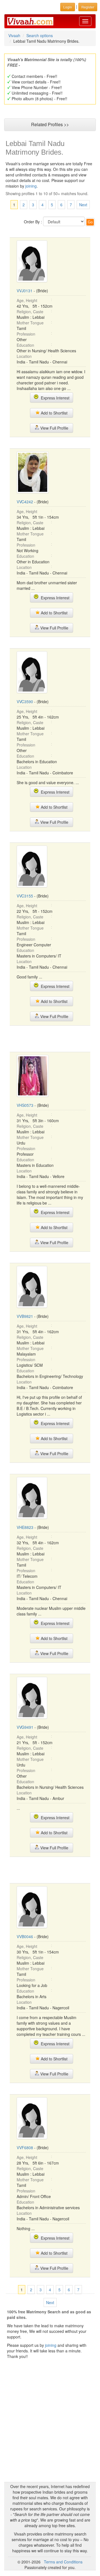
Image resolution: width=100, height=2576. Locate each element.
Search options (40, 35)
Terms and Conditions (63, 2562)
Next (83, 205)
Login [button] (68, 7)
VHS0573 (25, 1105)
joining (31, 186)
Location (24, 356)
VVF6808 (25, 2148)
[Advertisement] (54, 1038)
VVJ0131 (25, 291)
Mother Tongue (30, 323)
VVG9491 (25, 1727)
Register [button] (88, 7)
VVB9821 (25, 1316)
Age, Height (27, 300)
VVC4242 (25, 502)
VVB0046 (25, 1936)
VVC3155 (25, 896)
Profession (26, 334)
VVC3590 (25, 702)
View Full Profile (54, 428)
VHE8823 (25, 1527)
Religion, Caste (30, 312)
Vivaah (14, 35)
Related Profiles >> (50, 124)
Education (25, 345)
